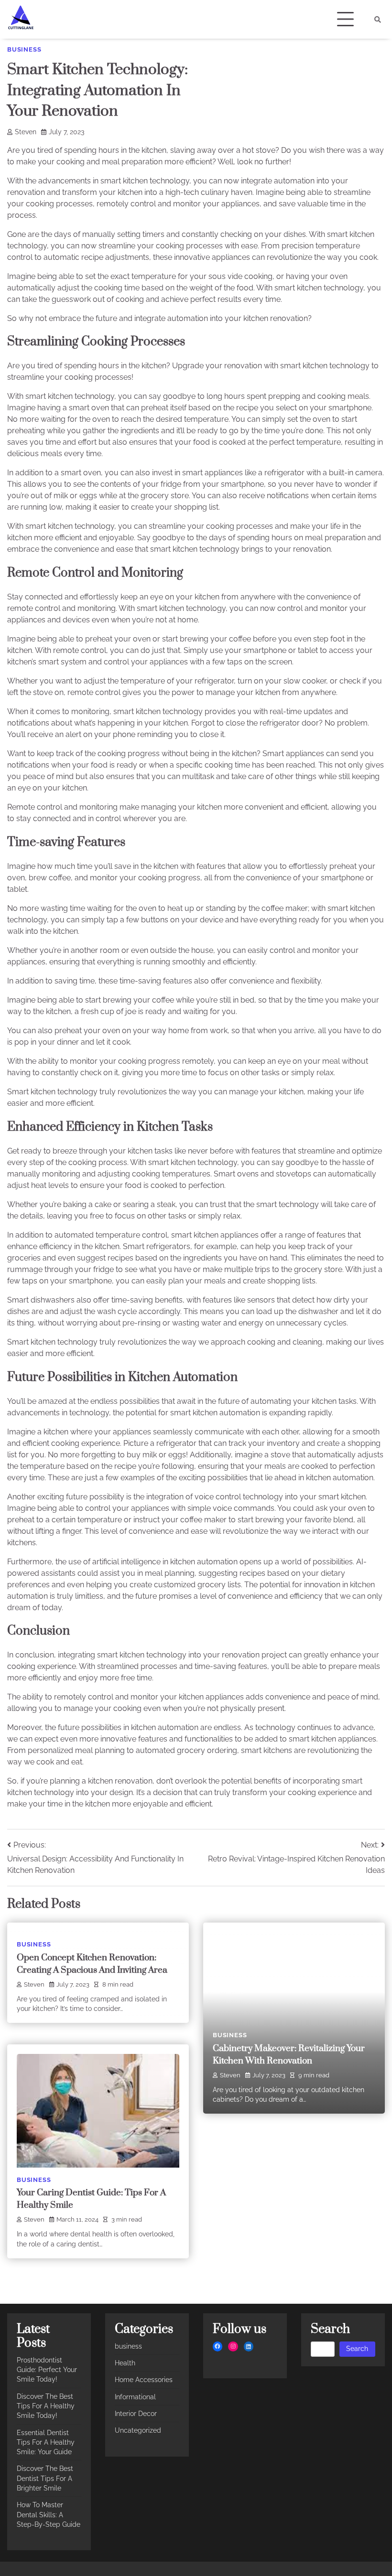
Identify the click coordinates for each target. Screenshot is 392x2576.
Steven (26, 132)
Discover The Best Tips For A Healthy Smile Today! (46, 2406)
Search (357, 2349)
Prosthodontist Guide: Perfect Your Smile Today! (47, 2370)
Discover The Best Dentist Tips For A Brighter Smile (45, 2478)
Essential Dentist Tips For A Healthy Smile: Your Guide (46, 2442)
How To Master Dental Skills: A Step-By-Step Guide (49, 2515)
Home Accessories (144, 2380)
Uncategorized (138, 2430)
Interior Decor (136, 2414)
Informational (135, 2397)
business (24, 49)
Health (125, 2363)
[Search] (378, 20)
